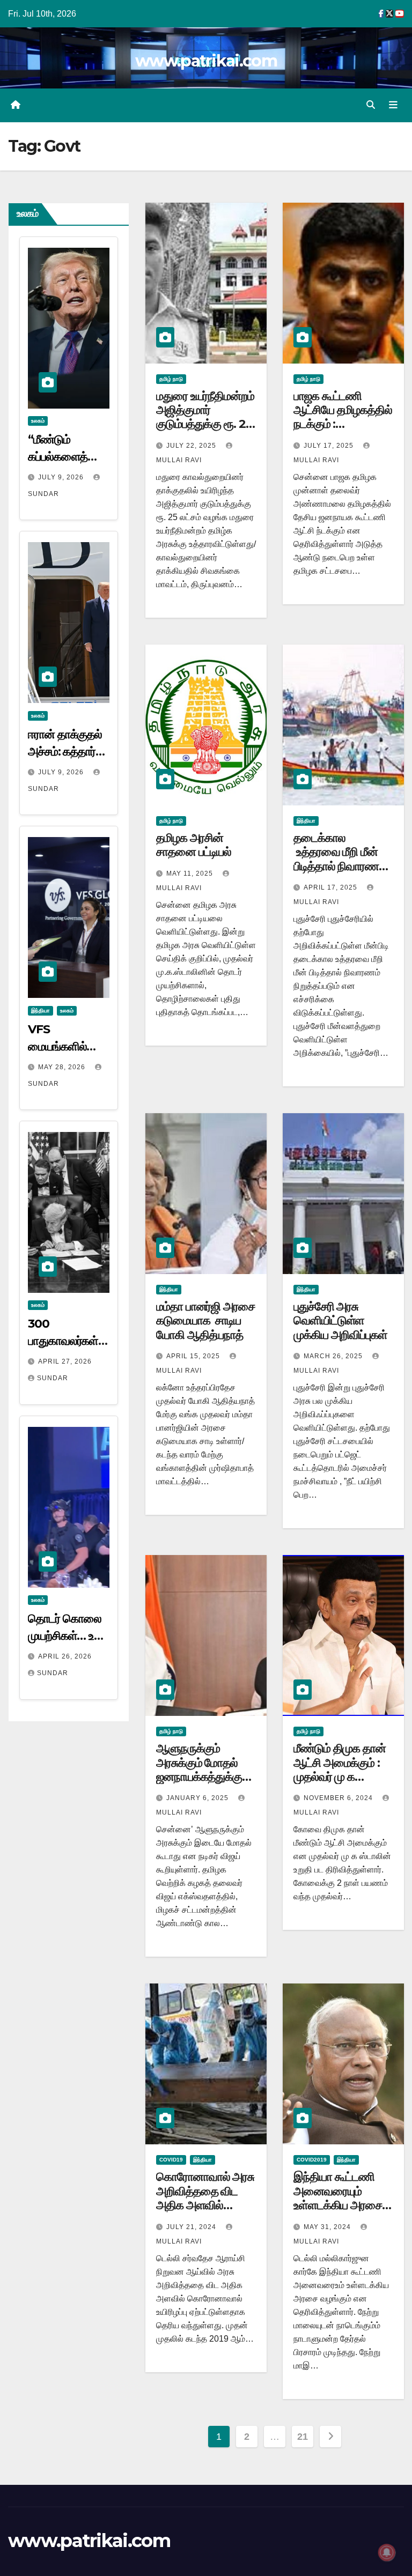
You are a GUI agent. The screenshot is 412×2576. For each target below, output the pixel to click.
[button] (371, 105)
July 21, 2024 (192, 2227)
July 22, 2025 (192, 446)
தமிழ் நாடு (171, 379)
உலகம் (38, 421)
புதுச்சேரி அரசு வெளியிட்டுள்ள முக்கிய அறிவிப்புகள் (340, 1321)
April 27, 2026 (65, 1361)
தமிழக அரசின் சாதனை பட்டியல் (194, 845)
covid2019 (312, 2160)
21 (302, 2437)
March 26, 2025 (334, 1356)
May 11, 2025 (191, 874)
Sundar (53, 1378)
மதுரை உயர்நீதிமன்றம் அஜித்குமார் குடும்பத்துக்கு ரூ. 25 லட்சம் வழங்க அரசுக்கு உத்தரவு (205, 424)
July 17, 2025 (330, 446)
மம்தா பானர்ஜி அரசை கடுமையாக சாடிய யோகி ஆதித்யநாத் (205, 1321)
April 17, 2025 (332, 887)
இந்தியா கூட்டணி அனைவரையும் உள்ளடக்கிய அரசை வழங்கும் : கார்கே (338, 2198)
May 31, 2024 (328, 2227)
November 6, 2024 (339, 1798)
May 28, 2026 (63, 1067)
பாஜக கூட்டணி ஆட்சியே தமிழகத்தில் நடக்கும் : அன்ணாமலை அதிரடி (343, 417)
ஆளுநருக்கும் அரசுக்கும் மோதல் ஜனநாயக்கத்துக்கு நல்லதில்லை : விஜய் (201, 1770)
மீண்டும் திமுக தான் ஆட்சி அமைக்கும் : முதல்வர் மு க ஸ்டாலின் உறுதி (340, 1770)
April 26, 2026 (65, 1656)
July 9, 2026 (62, 477)
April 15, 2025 (194, 1356)
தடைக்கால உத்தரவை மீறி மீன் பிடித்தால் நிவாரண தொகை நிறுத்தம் (336, 859)
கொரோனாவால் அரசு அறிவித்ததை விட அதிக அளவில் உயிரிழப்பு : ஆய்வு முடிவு (205, 2205)
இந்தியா (41, 1011)
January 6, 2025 (198, 1798)
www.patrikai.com (206, 61)
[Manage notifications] (387, 2552)
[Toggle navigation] (393, 105)
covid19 (171, 2160)
